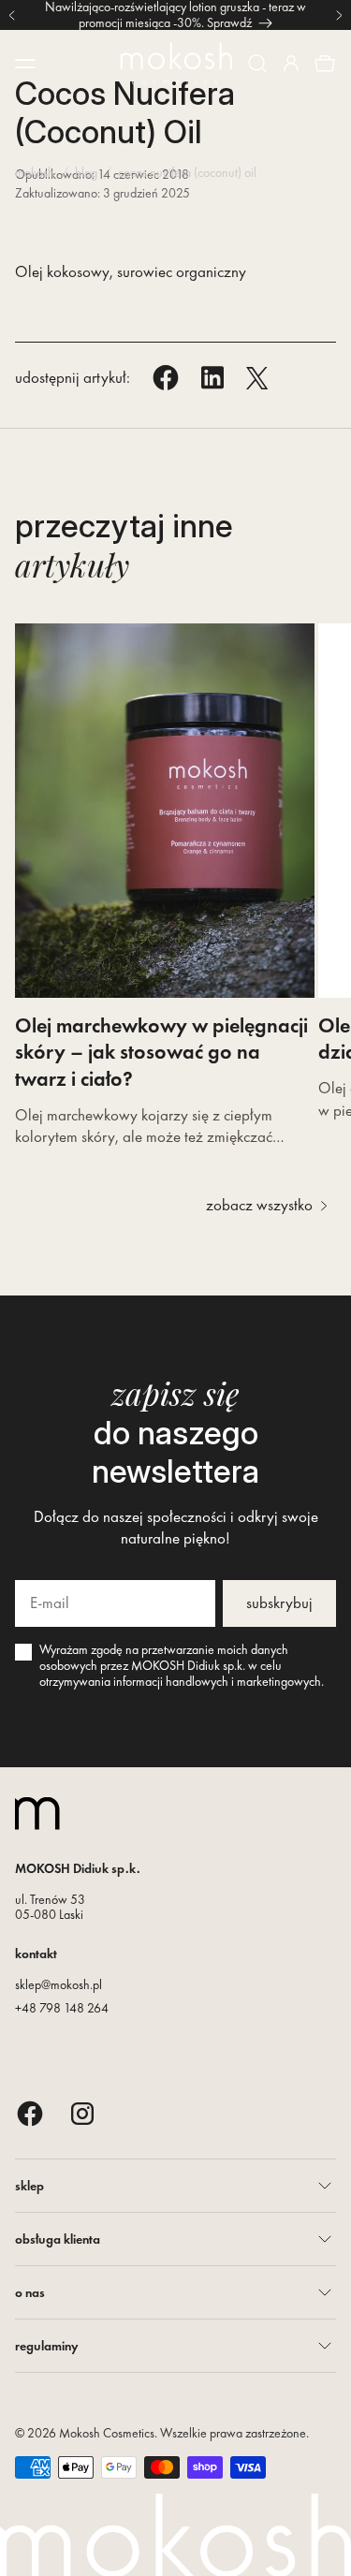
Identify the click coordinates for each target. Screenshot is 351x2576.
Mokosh (35, 172)
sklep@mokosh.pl (58, 1984)
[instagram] (82, 2113)
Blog (86, 172)
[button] (257, 64)
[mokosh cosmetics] (176, 64)
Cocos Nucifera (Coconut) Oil (187, 172)
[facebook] (30, 2113)
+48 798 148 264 (62, 2008)
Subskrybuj (279, 1603)
